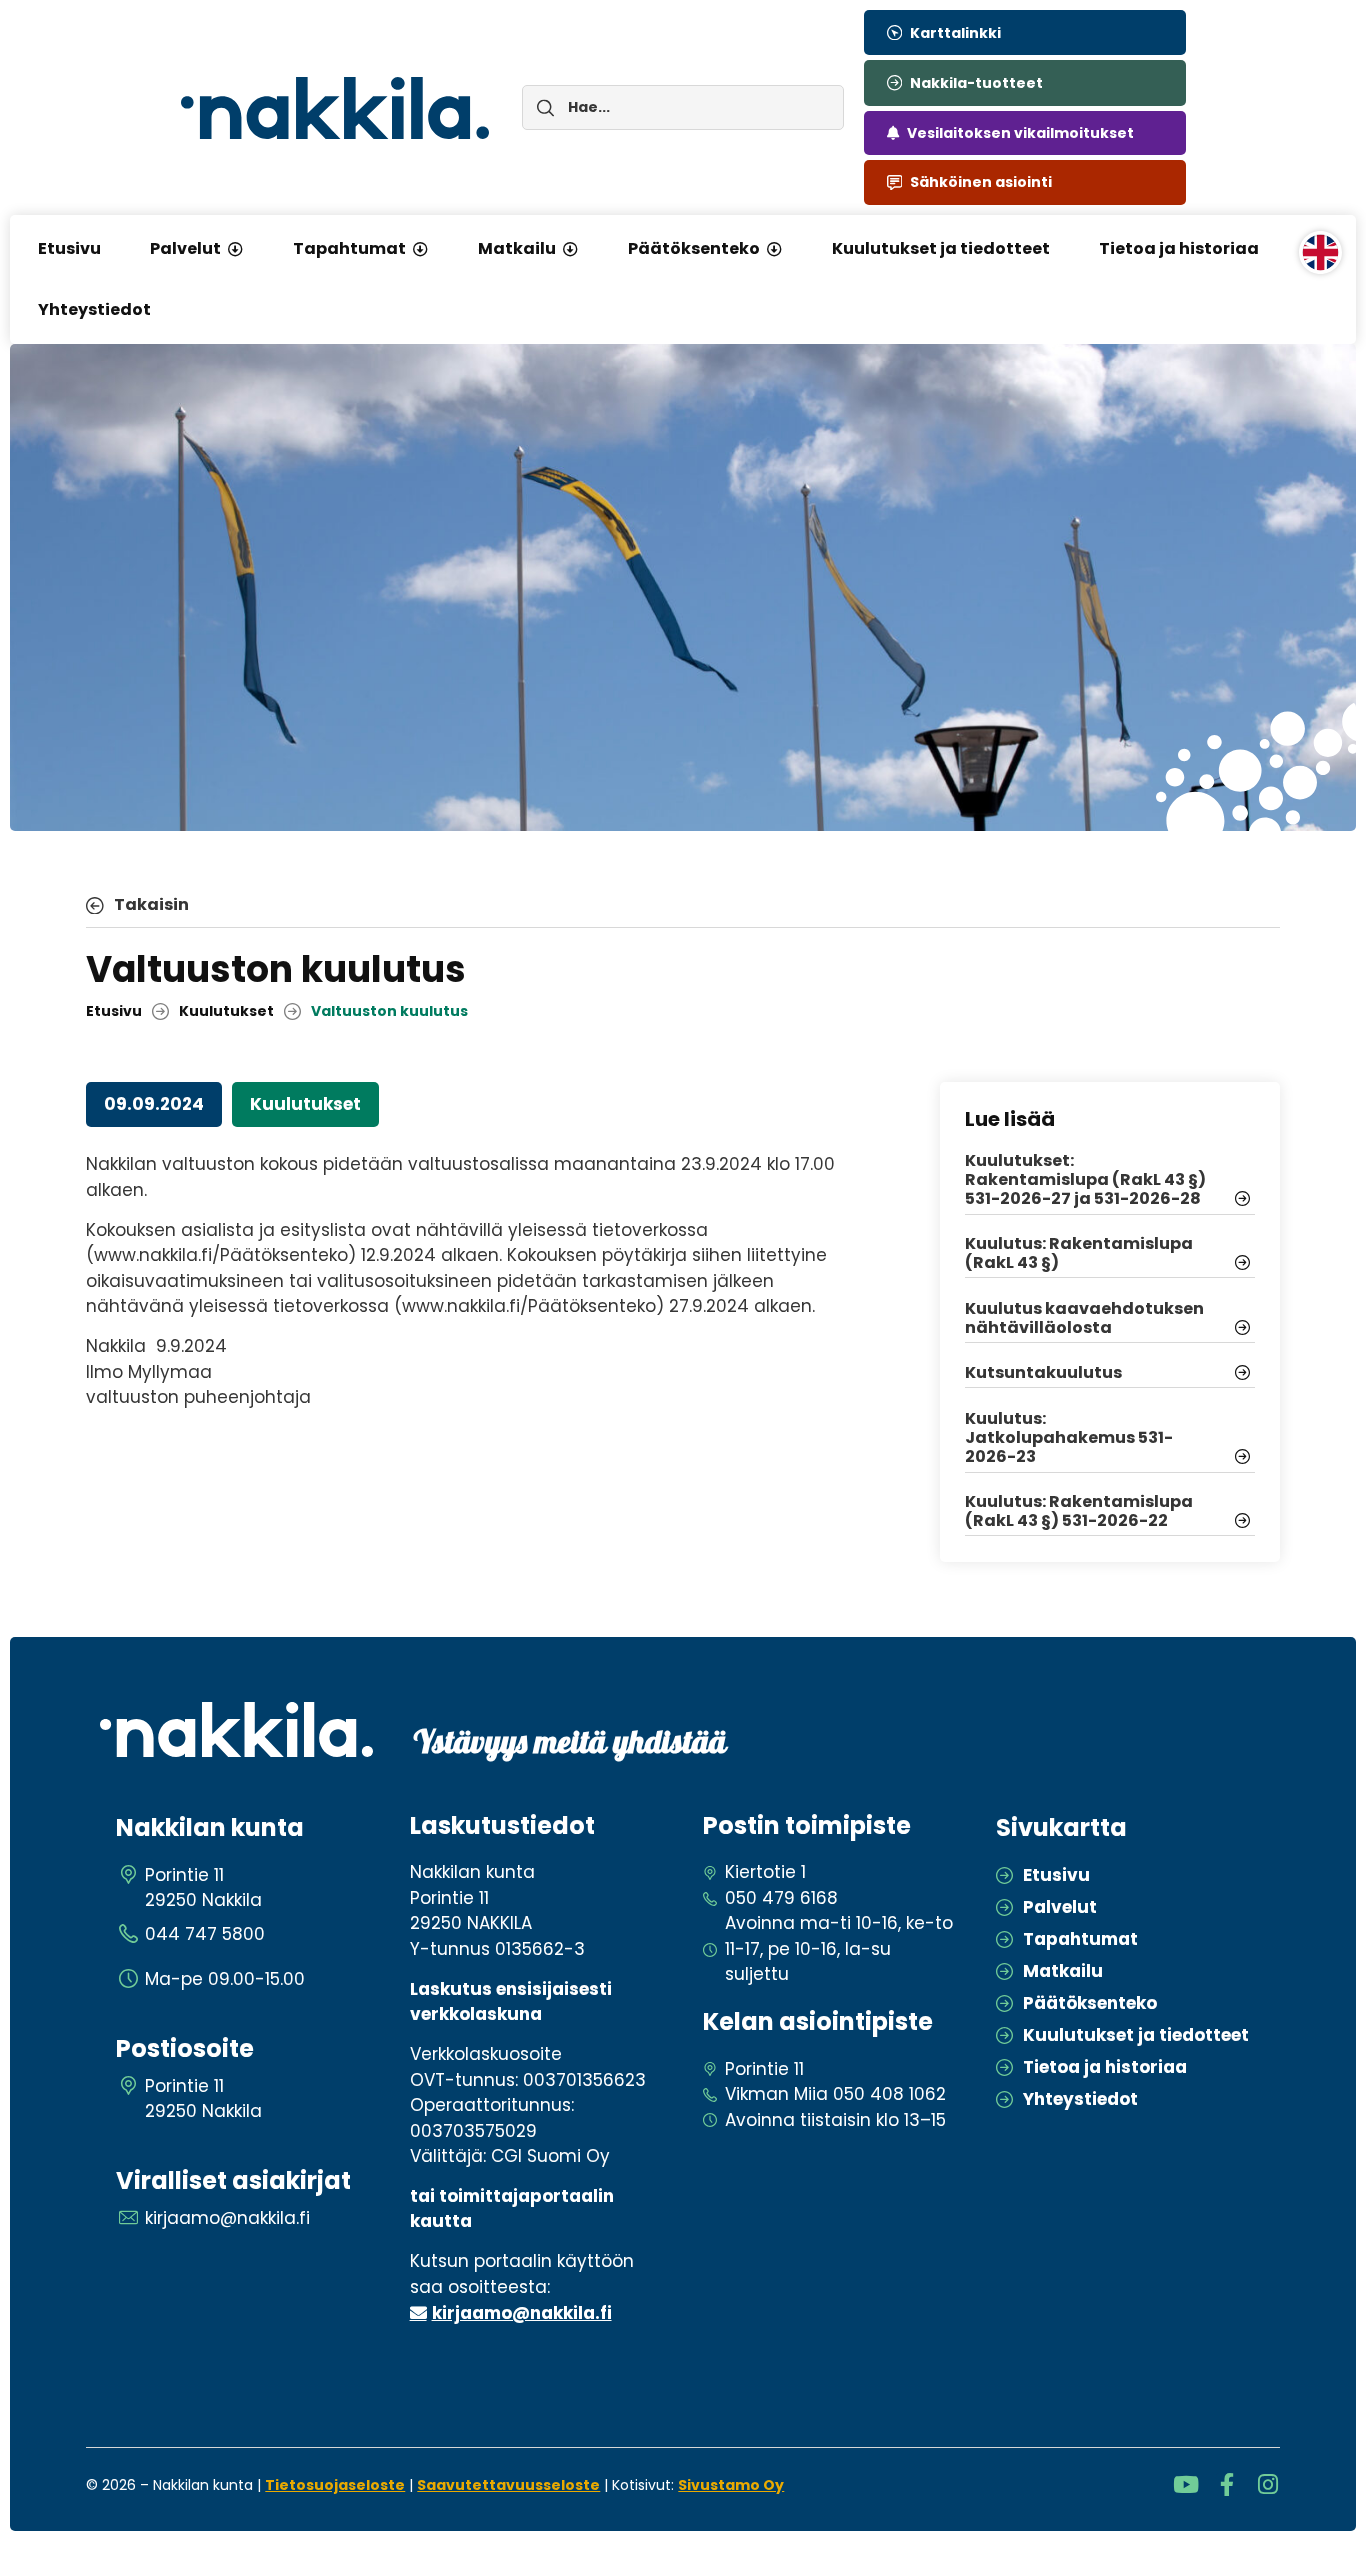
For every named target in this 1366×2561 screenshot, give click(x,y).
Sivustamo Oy (731, 2485)
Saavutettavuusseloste (508, 2485)
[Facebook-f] (1227, 2484)
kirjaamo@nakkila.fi (522, 2313)
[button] (235, 249)
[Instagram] (1268, 2484)
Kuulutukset (226, 1011)
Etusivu (114, 1011)
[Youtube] (1186, 2484)
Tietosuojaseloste (335, 2485)
